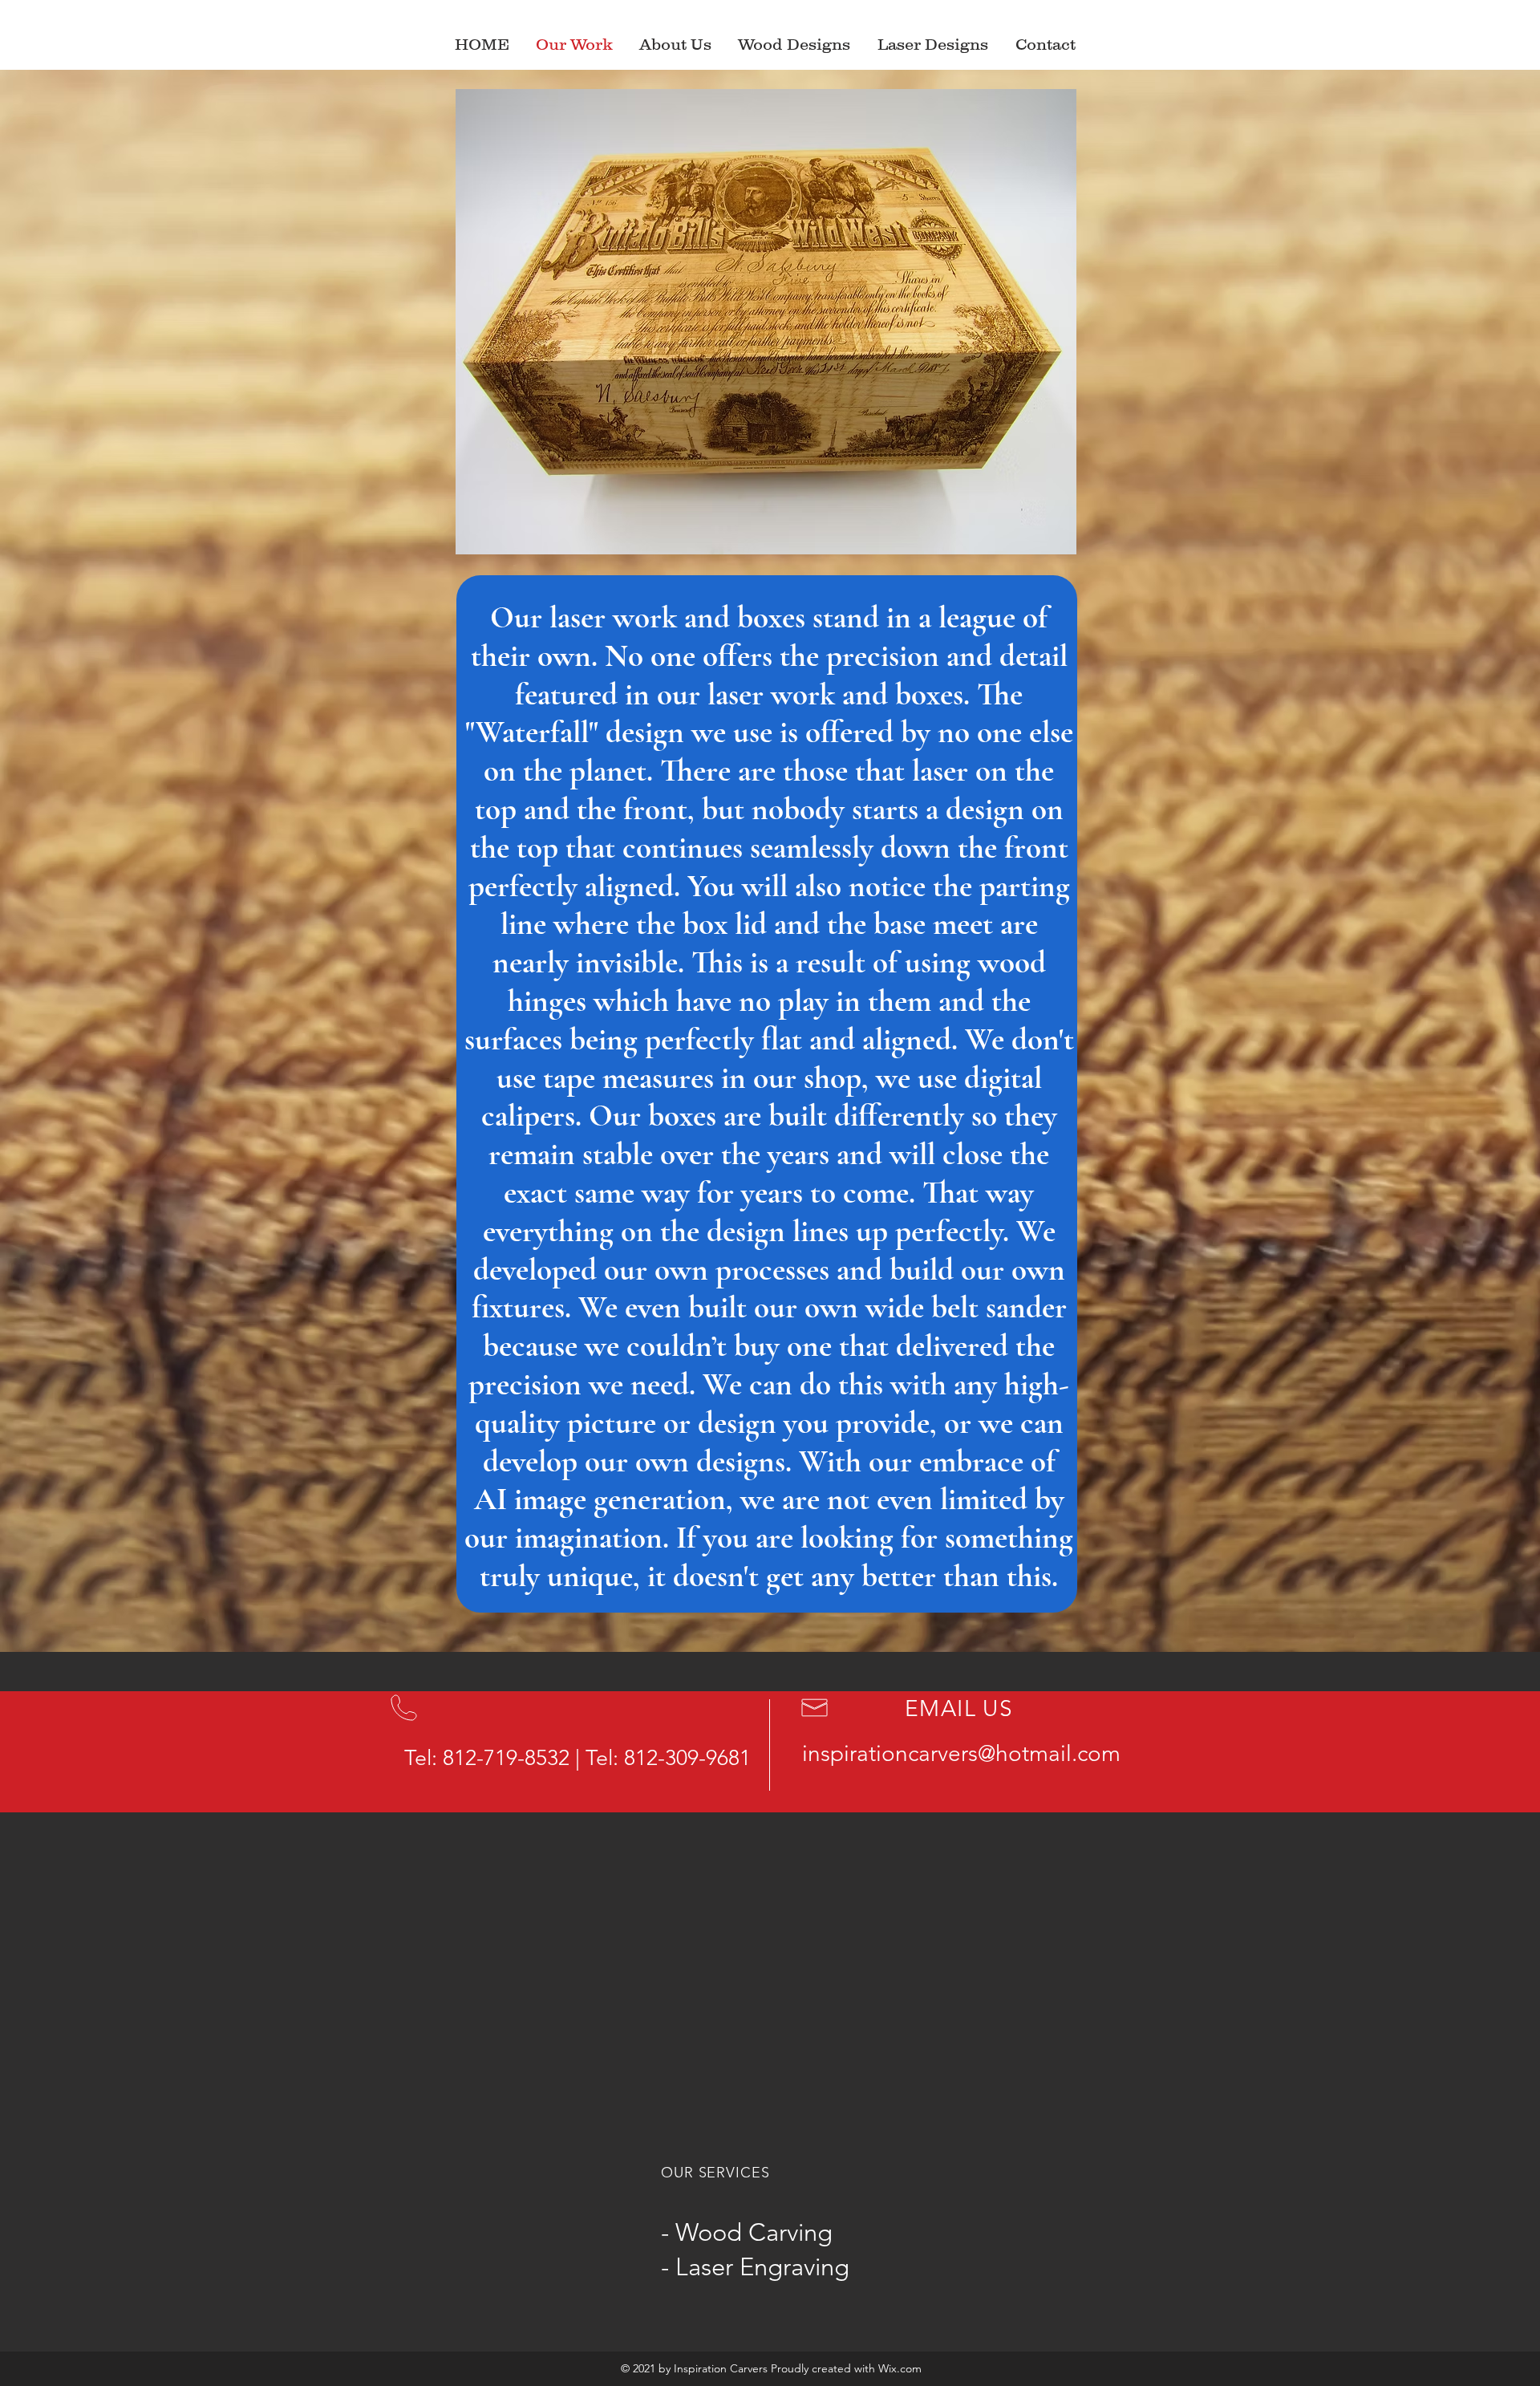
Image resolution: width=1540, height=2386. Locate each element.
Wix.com (900, 2368)
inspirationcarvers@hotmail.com (961, 1753)
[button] (934, 44)
